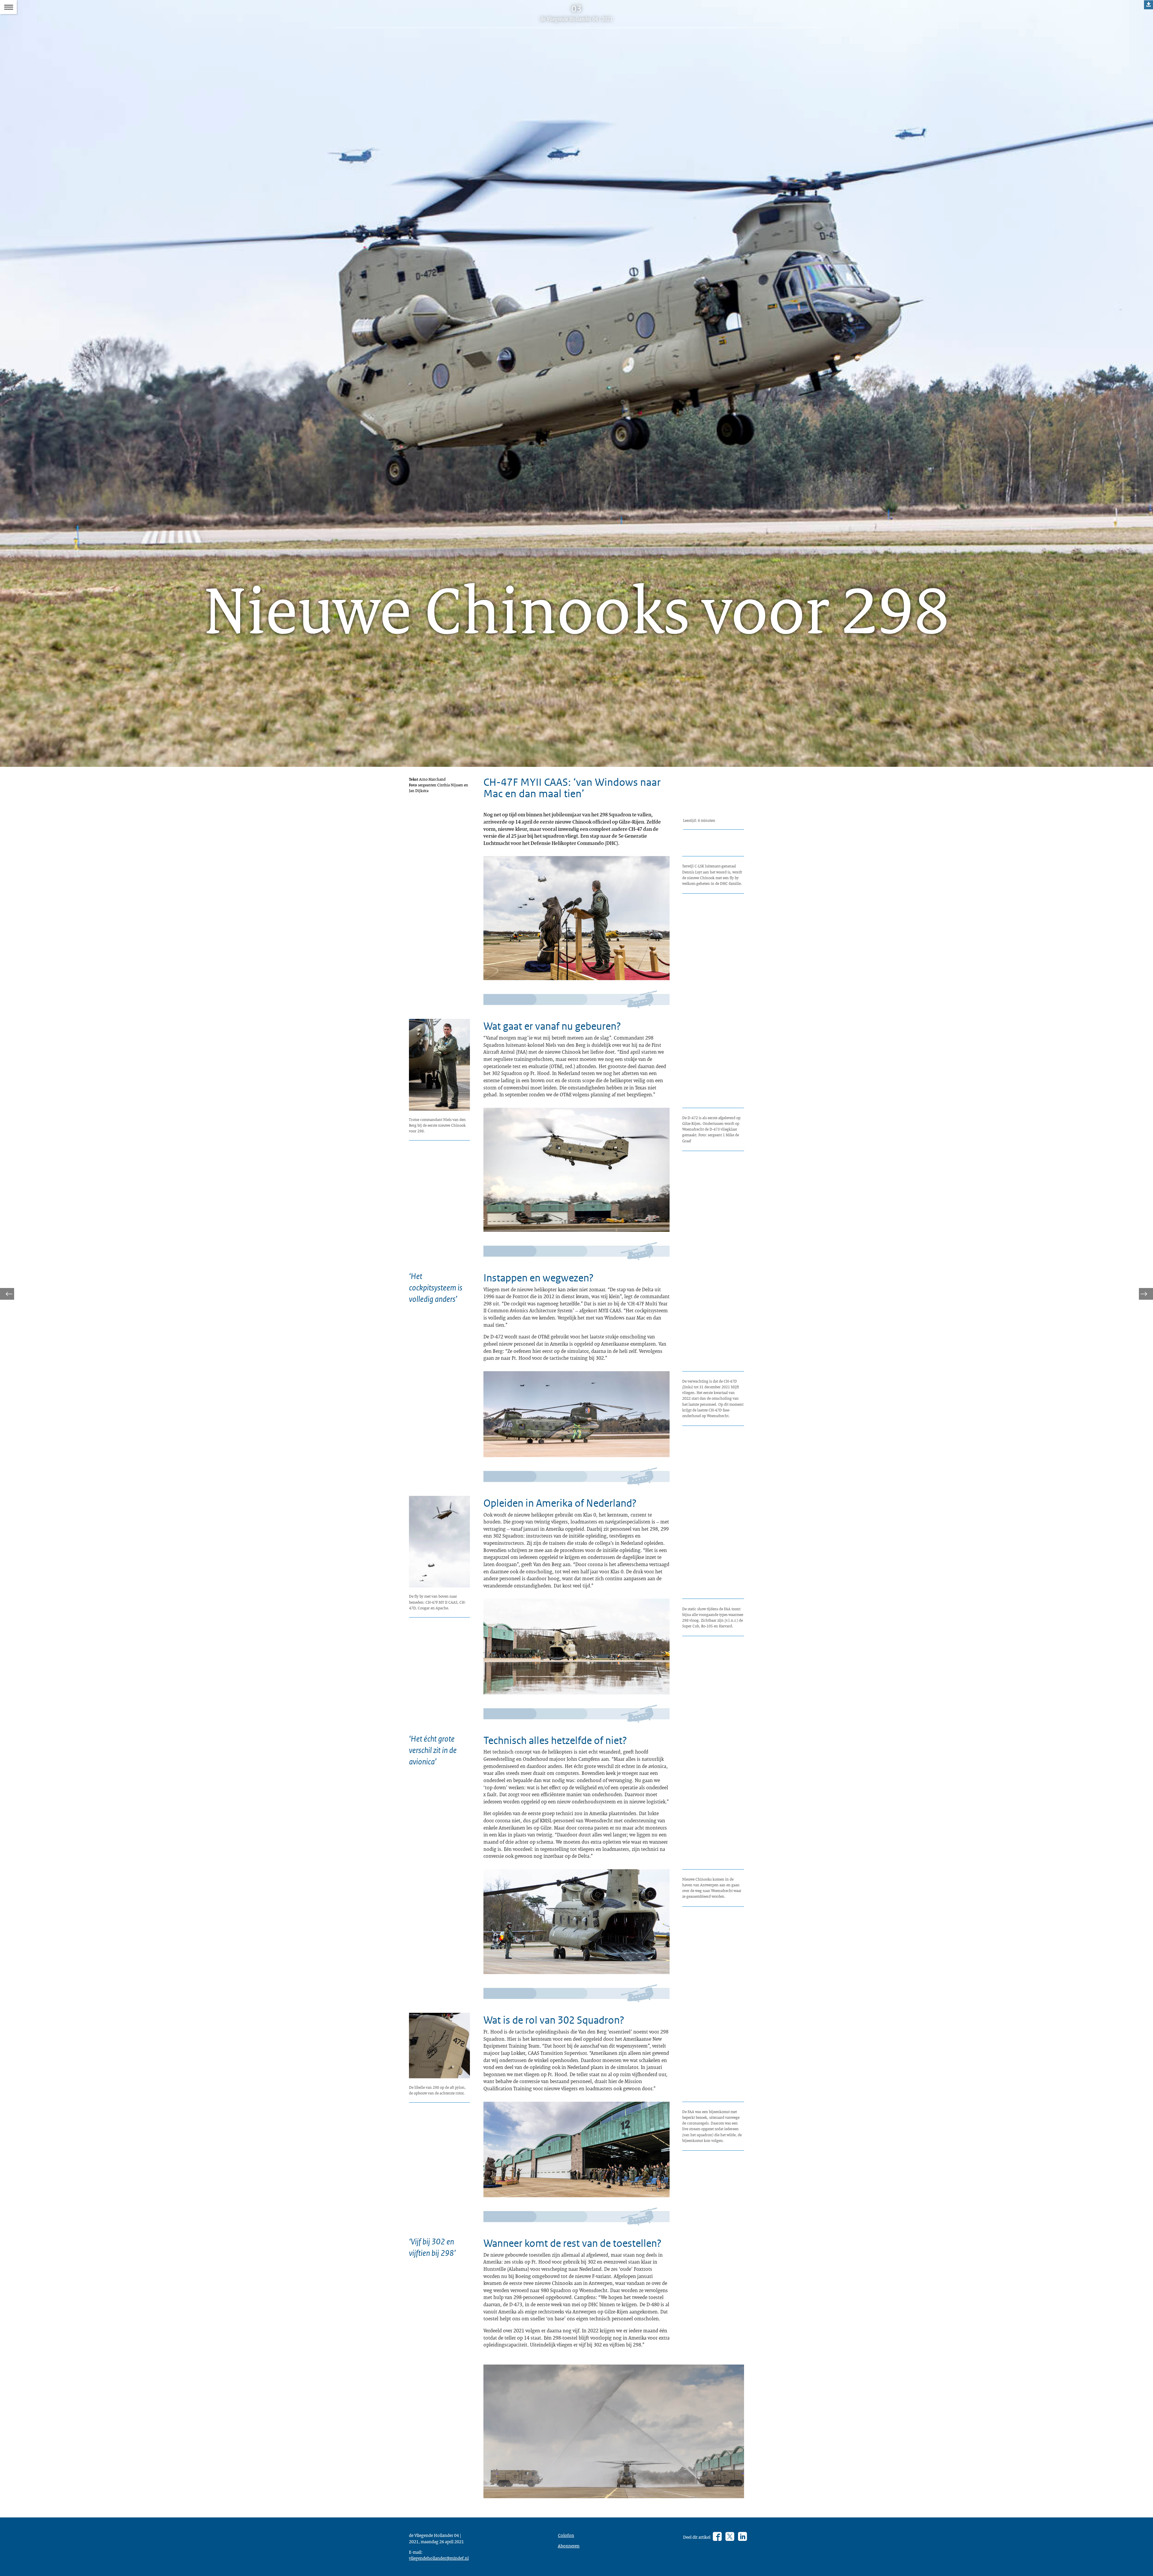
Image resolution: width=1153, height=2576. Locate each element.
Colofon (566, 2535)
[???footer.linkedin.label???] (742, 2537)
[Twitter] (730, 2537)
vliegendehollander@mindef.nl (439, 2558)
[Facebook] (717, 2537)
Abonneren (569, 2546)
